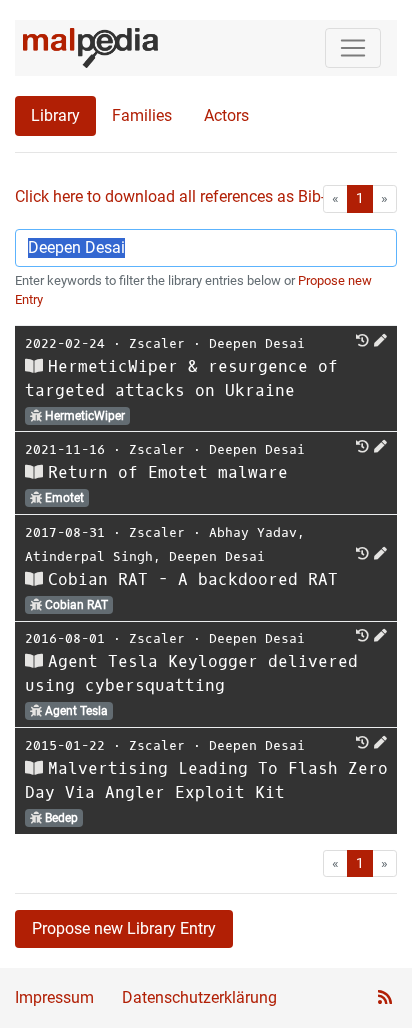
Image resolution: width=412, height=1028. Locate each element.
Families (142, 115)
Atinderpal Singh (89, 556)
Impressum (54, 997)
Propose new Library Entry (124, 928)
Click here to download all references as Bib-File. (184, 196)
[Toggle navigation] (353, 48)
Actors (226, 115)
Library (55, 115)
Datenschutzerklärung (199, 997)
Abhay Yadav (253, 532)
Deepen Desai (257, 343)
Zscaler (157, 343)
